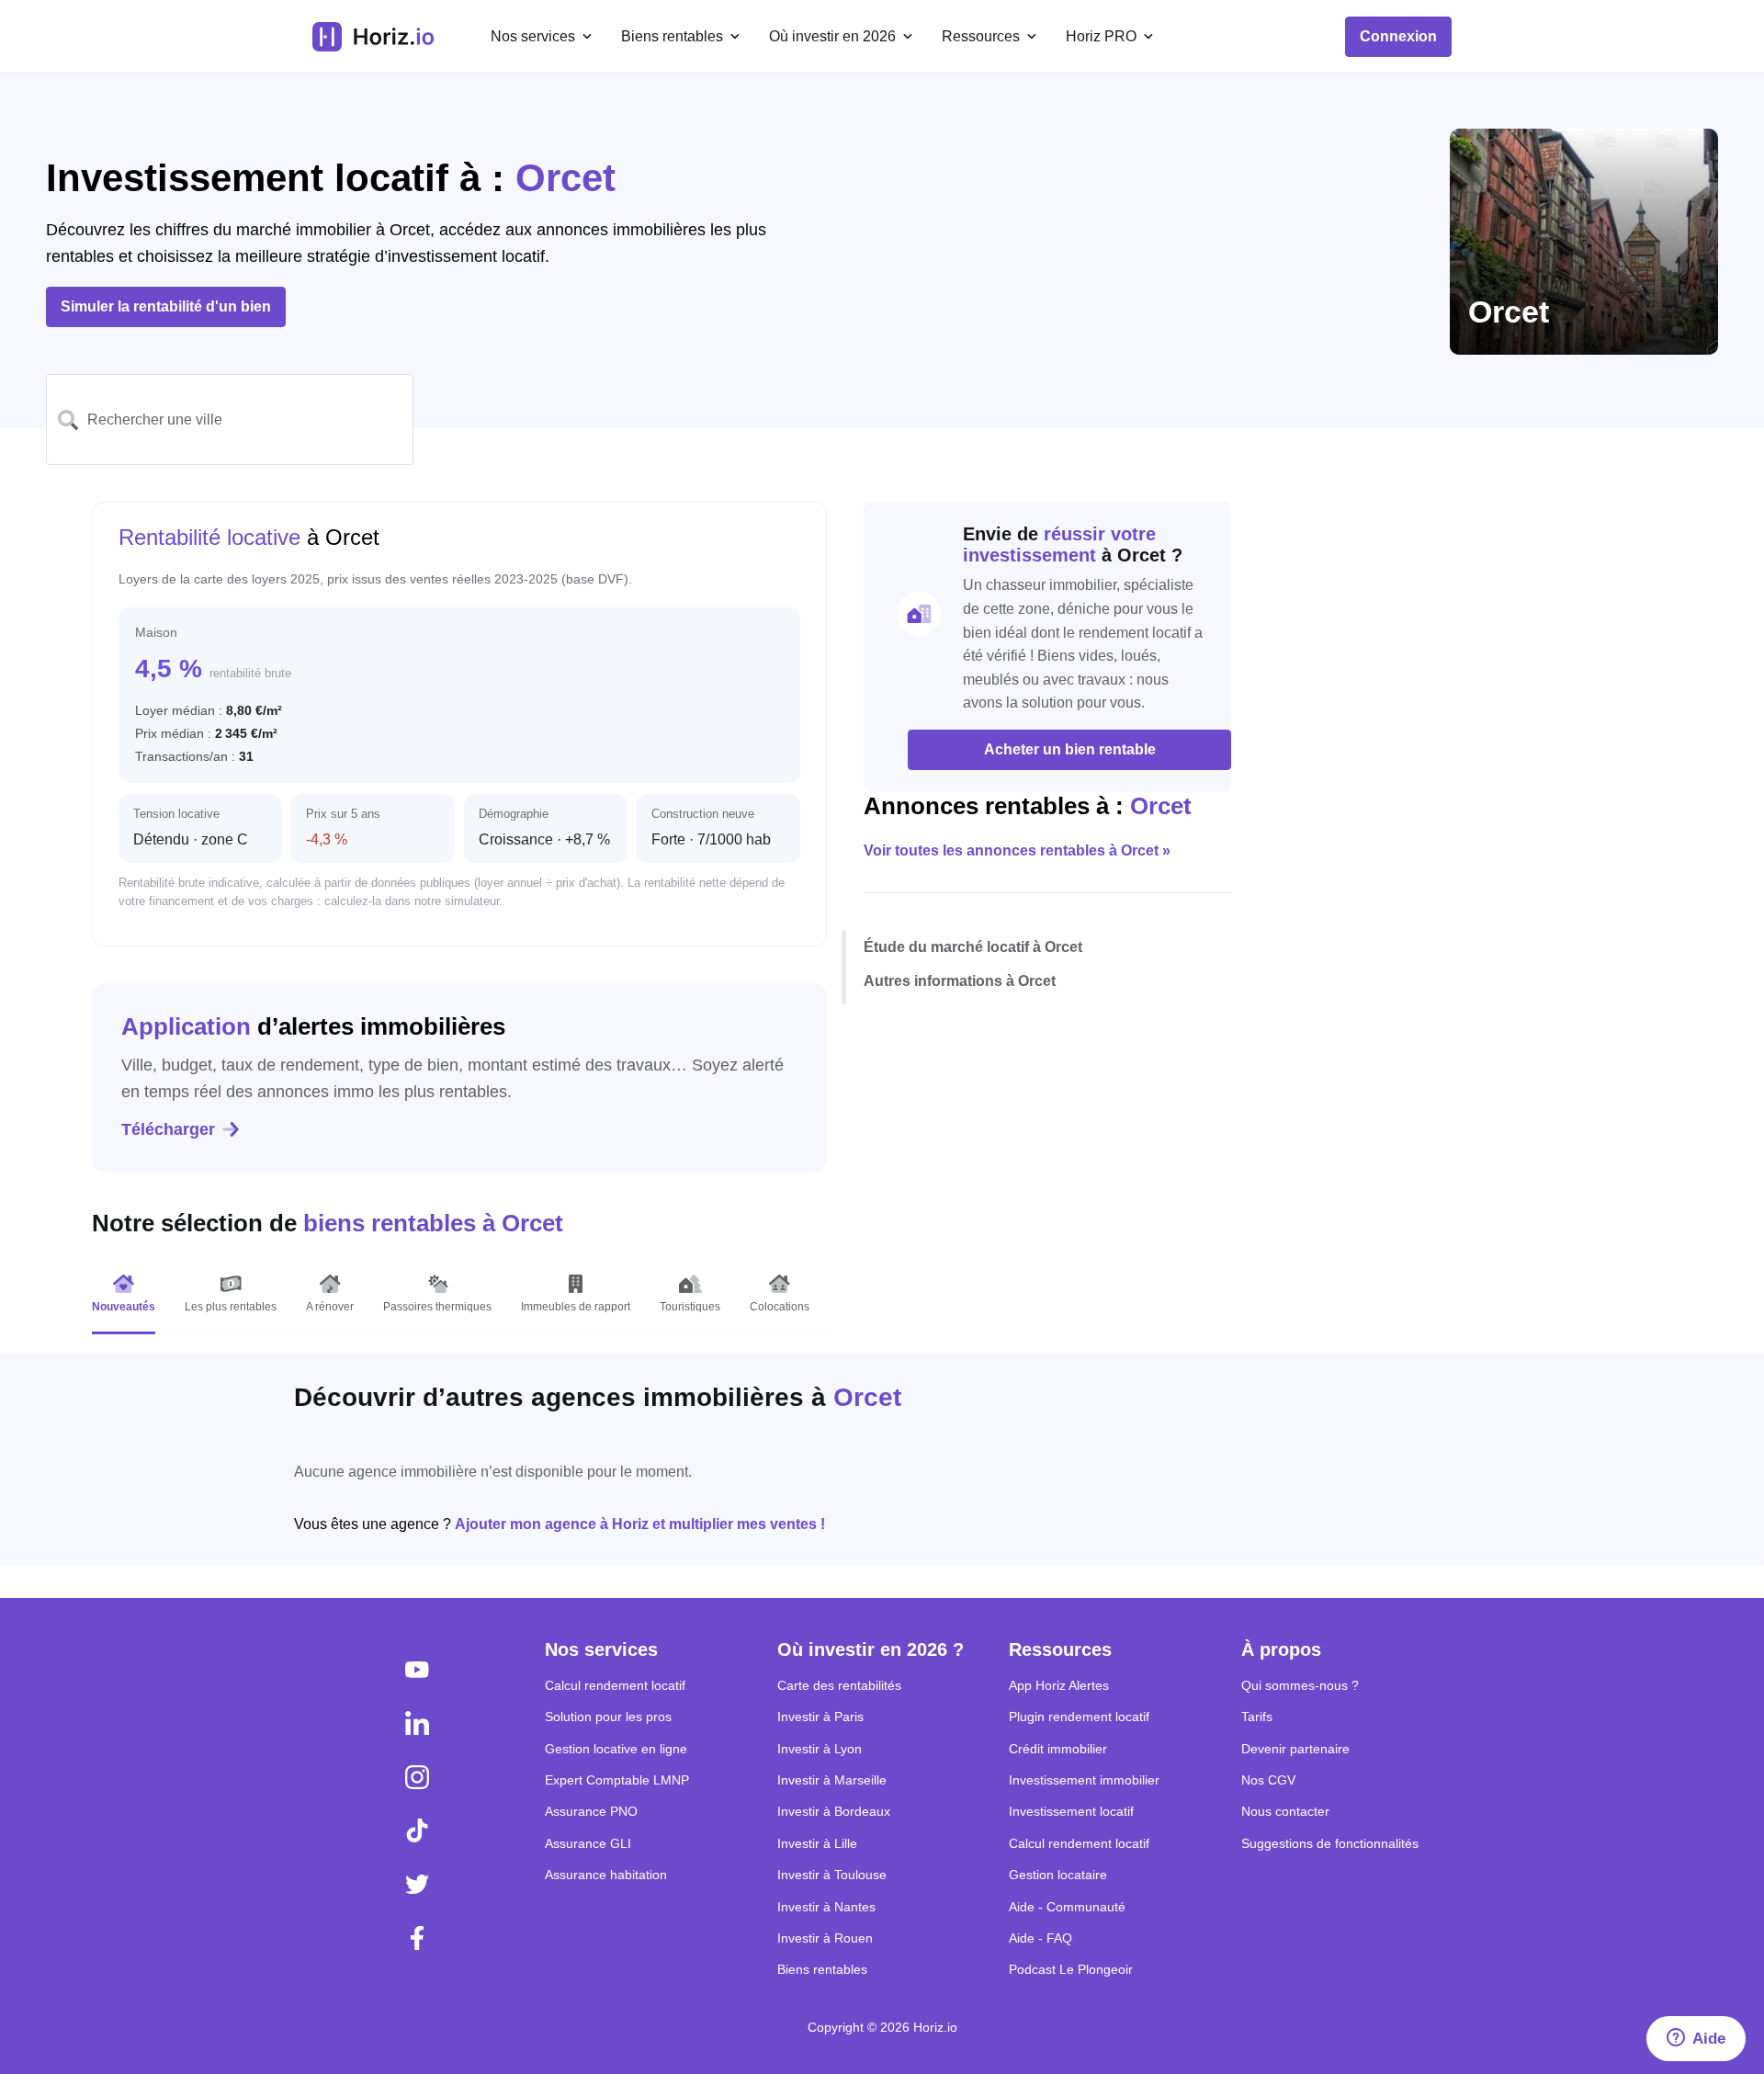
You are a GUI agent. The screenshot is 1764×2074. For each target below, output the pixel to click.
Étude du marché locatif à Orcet (973, 946)
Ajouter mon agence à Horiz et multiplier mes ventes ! (640, 1524)
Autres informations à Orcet (960, 981)
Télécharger (168, 1129)
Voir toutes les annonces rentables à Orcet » (1017, 850)
